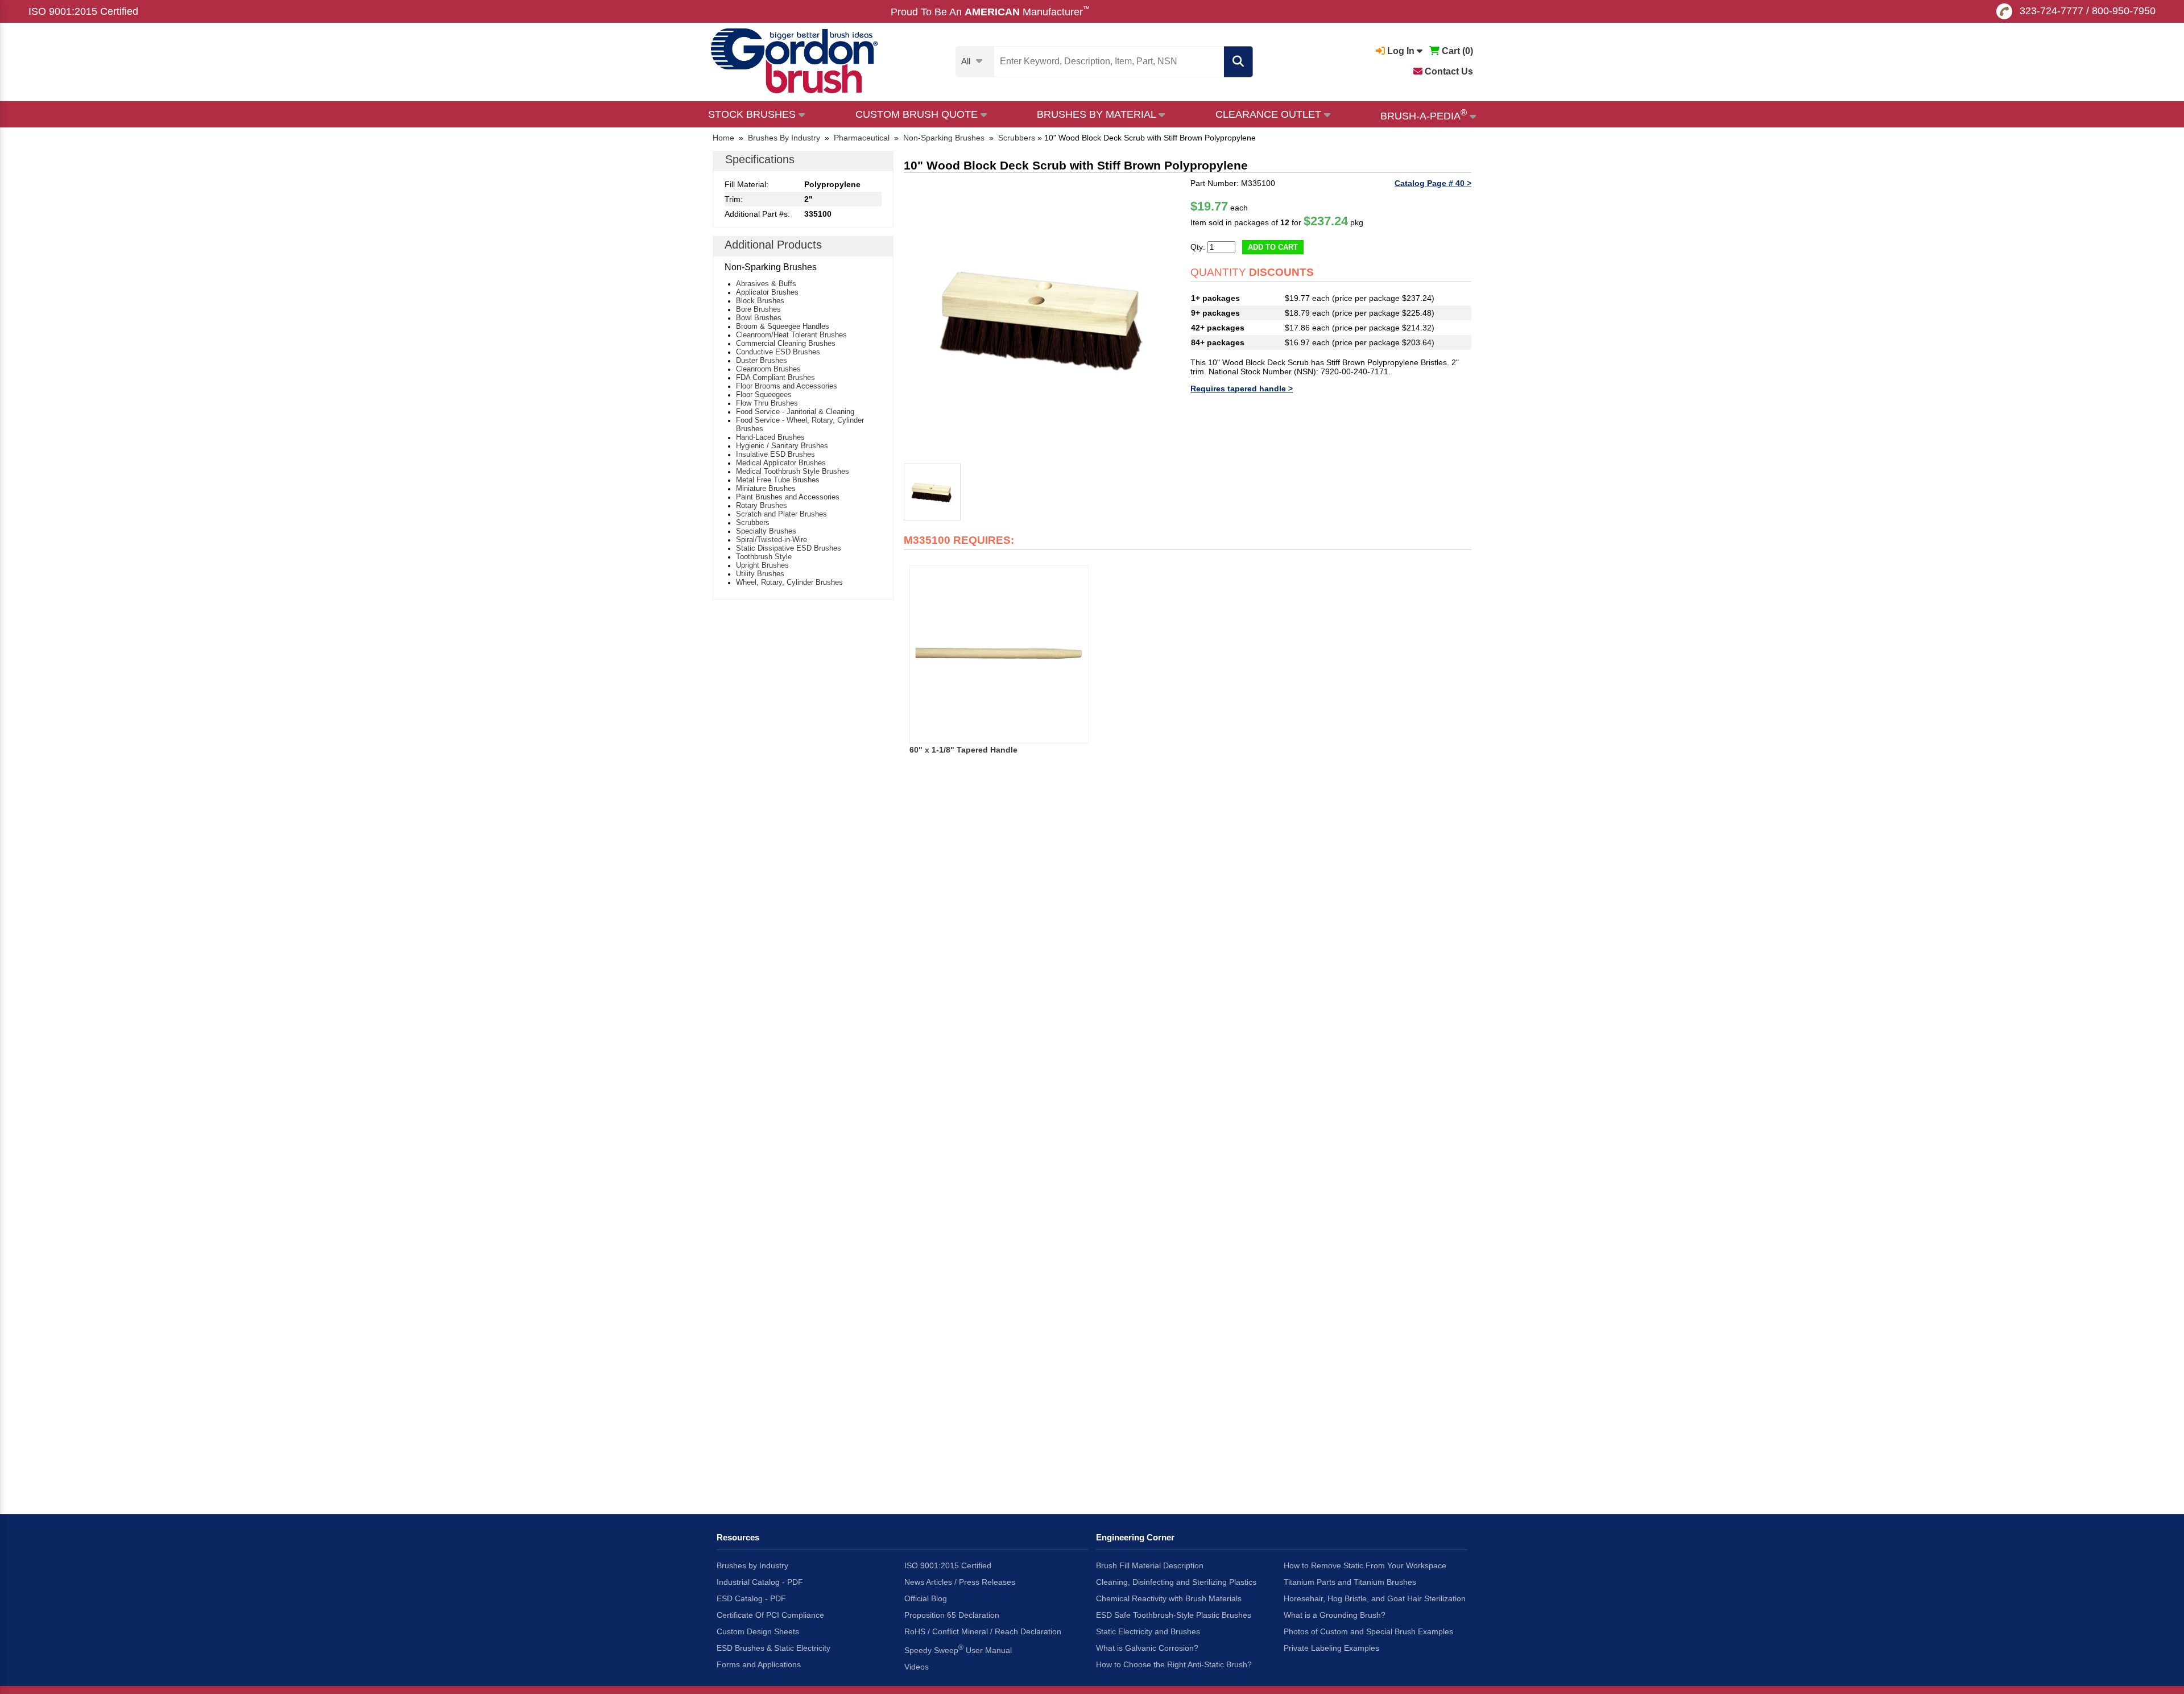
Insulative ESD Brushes (775, 454)
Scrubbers (753, 522)
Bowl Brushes (759, 318)
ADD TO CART (1273, 247)
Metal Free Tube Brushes (778, 480)
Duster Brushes (762, 360)
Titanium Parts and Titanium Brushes (1350, 1582)
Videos (917, 1667)
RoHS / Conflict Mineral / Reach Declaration (983, 1631)
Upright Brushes (762, 565)
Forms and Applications (759, 1664)
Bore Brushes (758, 309)
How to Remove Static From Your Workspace (1365, 1565)
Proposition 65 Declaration (952, 1615)
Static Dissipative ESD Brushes (789, 548)
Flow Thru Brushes (767, 403)
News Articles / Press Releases (960, 1582)
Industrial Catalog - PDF (760, 1582)
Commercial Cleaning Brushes (786, 343)
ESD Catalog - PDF (751, 1598)
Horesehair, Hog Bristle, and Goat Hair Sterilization (1375, 1598)
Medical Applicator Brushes (781, 463)
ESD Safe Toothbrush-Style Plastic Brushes (1174, 1615)
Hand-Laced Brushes (770, 437)
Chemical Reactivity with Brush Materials (1169, 1598)
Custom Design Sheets (758, 1631)
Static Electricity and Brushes (1148, 1631)
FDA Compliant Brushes (775, 377)
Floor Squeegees (764, 394)
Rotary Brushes (762, 505)
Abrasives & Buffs (766, 284)
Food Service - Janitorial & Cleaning (795, 412)
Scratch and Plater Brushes (781, 514)
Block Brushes (760, 301)
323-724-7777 (2051, 11)
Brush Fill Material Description (1150, 1565)
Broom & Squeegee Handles (783, 326)
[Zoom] (1044, 319)
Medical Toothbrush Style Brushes (793, 471)
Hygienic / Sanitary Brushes (782, 446)
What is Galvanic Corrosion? (1147, 1648)
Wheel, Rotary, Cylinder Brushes (789, 582)
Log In (1401, 51)
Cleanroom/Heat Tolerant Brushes (791, 335)
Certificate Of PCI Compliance (770, 1615)
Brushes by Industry (752, 1565)
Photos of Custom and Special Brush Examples (1368, 1631)
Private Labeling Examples (1331, 1648)
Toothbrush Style (764, 557)
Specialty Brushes (766, 531)
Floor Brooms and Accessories (787, 386)
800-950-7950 (2124, 11)
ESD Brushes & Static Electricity (773, 1648)
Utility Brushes (760, 574)
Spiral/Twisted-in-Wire (772, 540)
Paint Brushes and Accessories (788, 497)
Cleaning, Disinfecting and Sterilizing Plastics (1176, 1582)
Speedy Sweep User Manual (958, 1649)
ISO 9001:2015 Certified (83, 11)
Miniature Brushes (766, 488)
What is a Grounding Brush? (1335, 1615)
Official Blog (926, 1598)
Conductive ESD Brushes (778, 352)
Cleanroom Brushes (768, 369)
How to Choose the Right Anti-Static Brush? (1174, 1664)
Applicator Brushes (767, 292)
